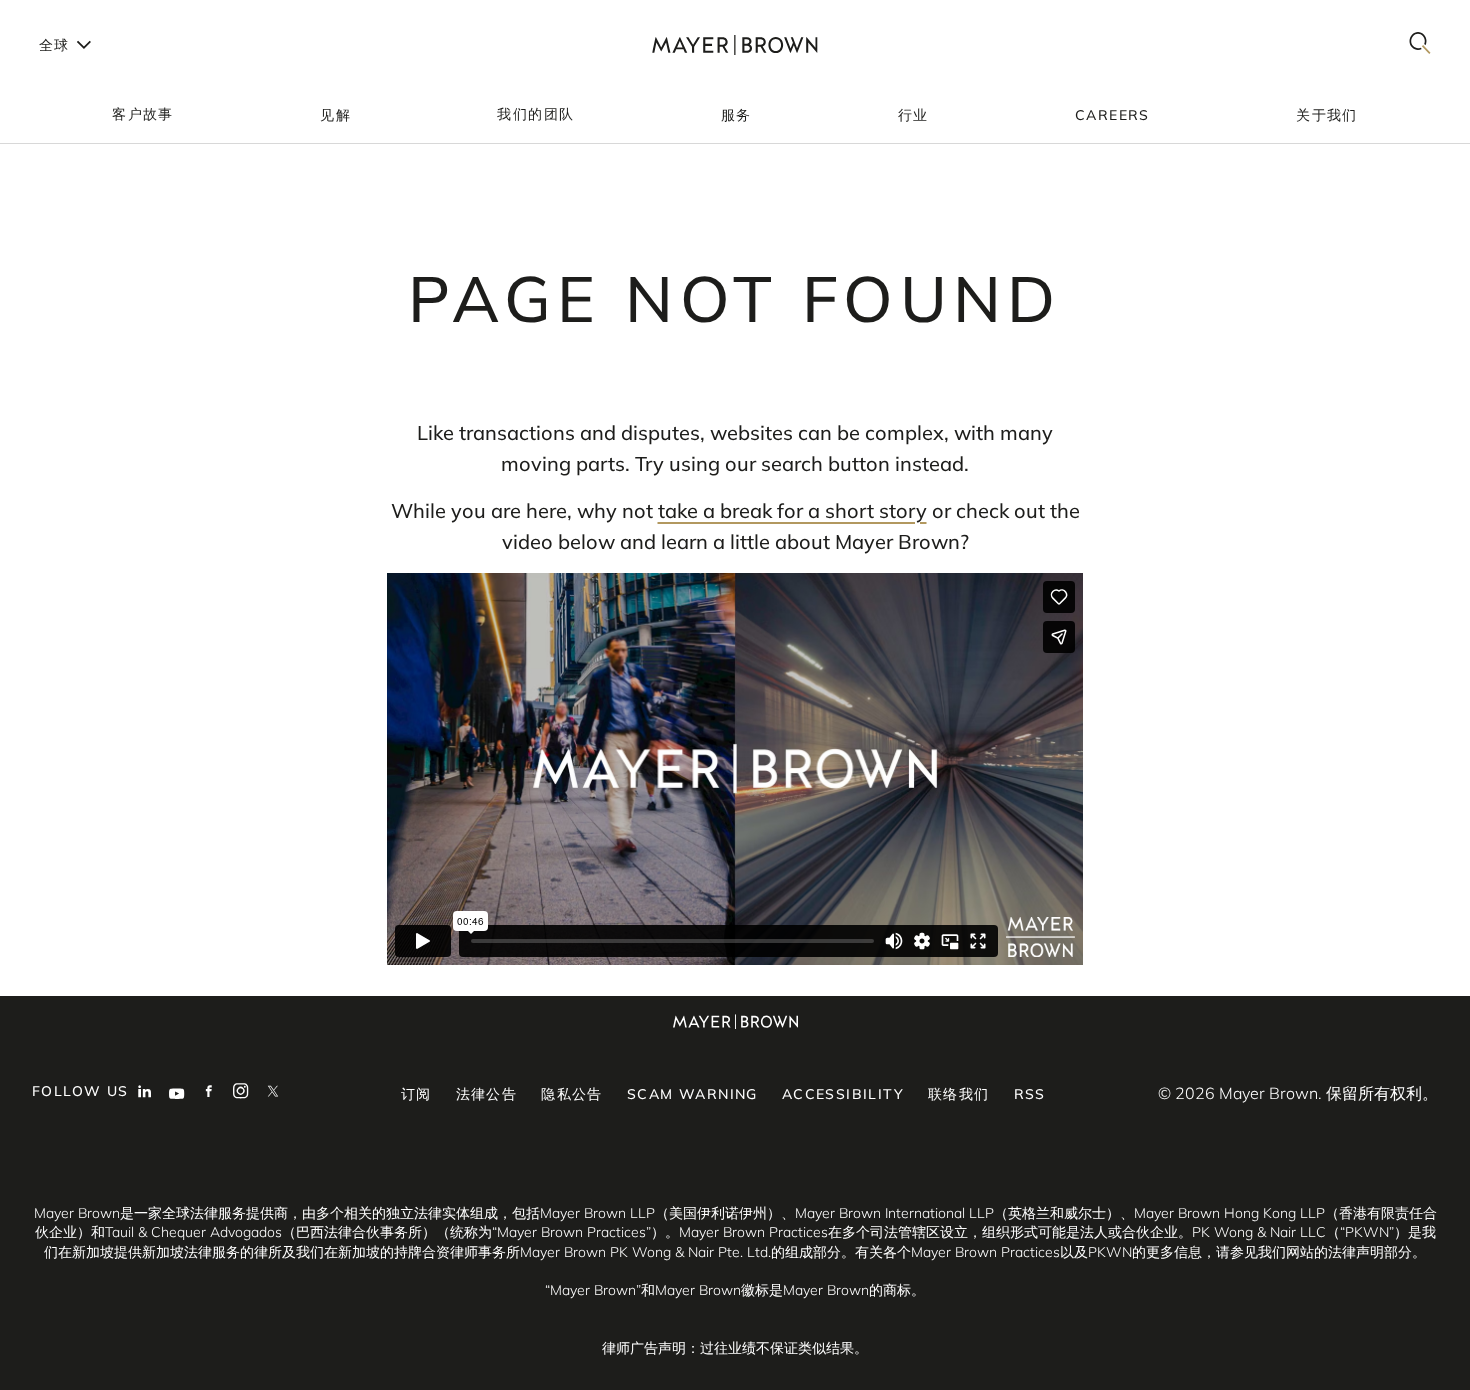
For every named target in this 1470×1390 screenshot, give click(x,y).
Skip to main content (97, 16)
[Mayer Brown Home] (735, 44)
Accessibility (843, 1094)
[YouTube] (177, 1093)
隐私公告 (572, 1094)
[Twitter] (273, 1093)
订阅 (416, 1094)
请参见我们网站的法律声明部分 (1314, 1252)
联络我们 (959, 1094)
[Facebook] (209, 1093)
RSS (1030, 1094)
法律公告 (487, 1094)
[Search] (1420, 44)
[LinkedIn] (145, 1093)
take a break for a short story (792, 510)
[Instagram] (241, 1093)
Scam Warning (692, 1094)
